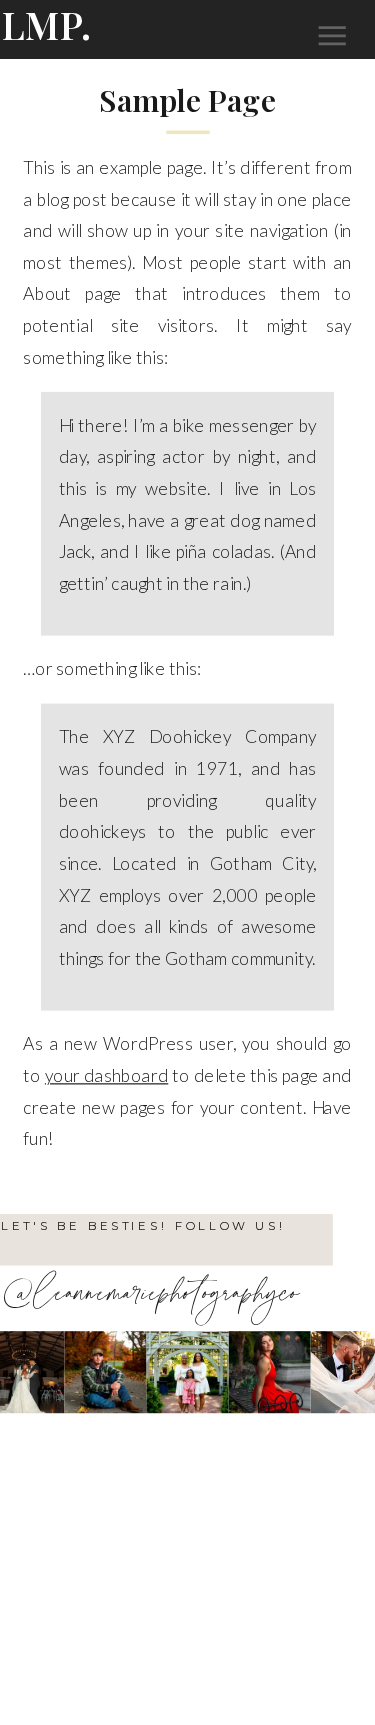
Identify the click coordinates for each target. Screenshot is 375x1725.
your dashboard (106, 1074)
